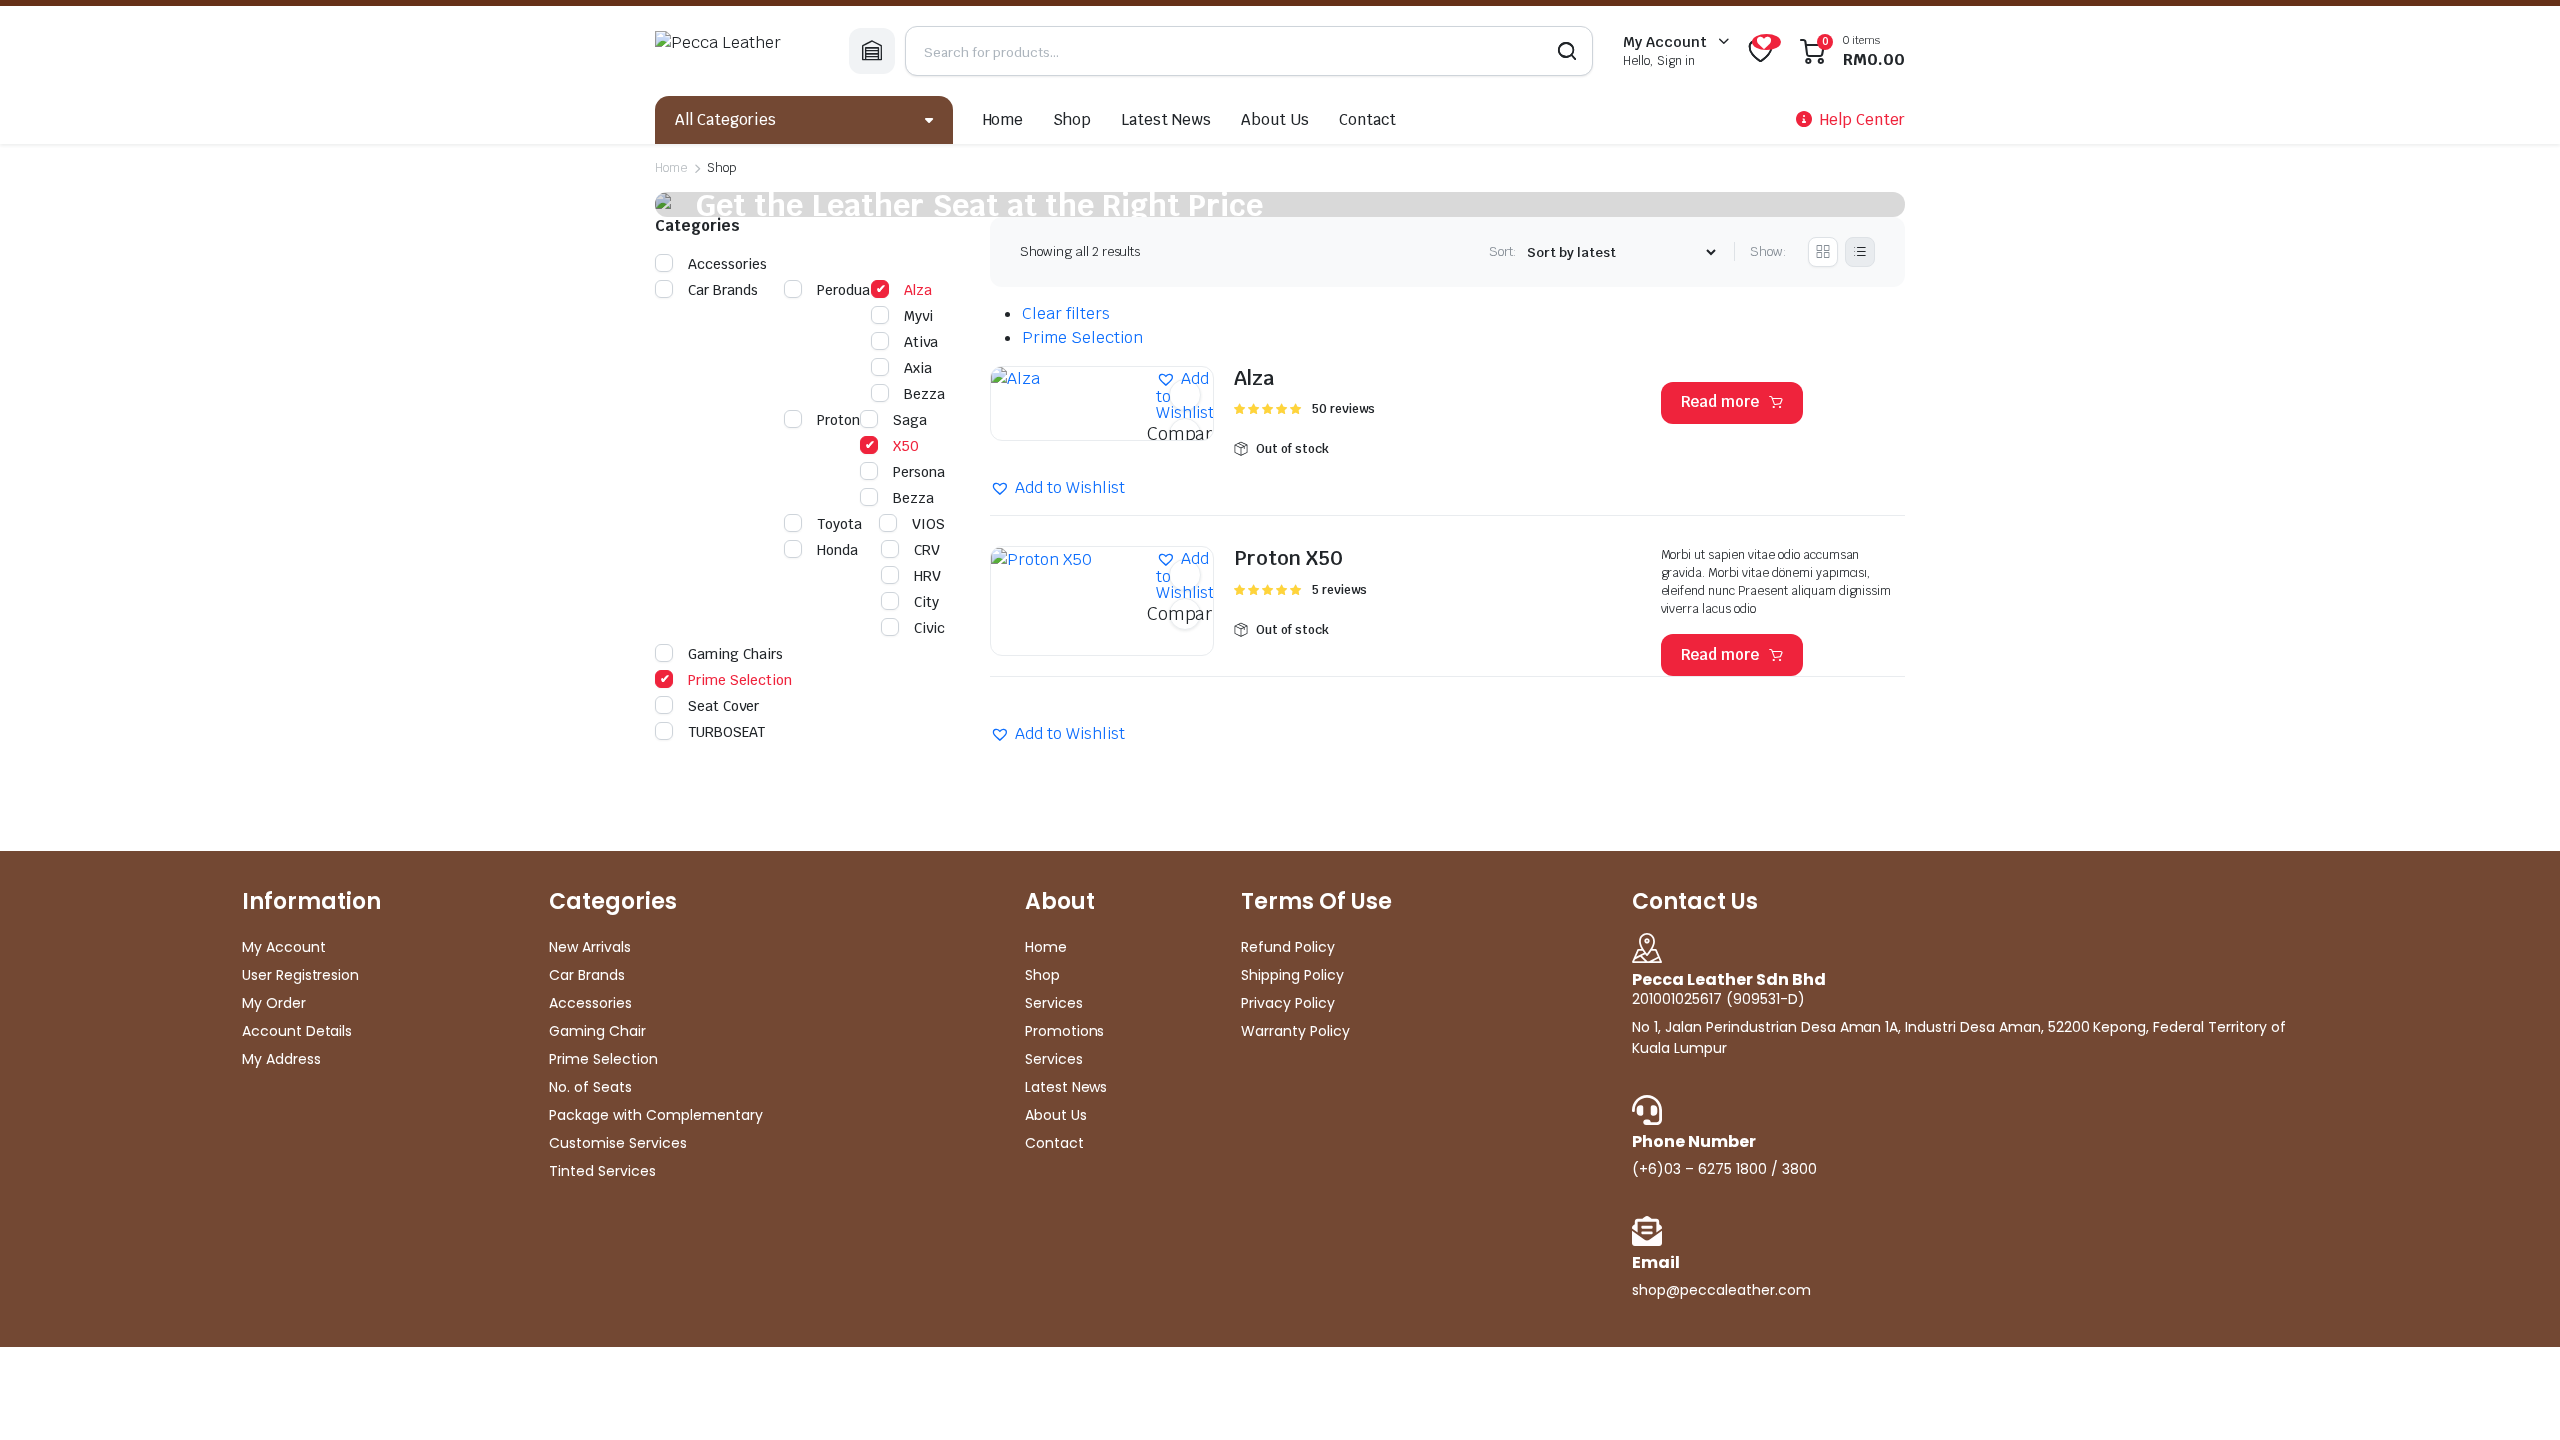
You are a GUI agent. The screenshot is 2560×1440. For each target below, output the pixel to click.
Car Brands (723, 290)
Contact (1367, 119)
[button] (1185, 395)
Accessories (727, 264)
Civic (929, 628)
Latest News (1166, 119)
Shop (1072, 119)
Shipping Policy (1292, 975)
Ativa (921, 342)
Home (1003, 119)
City (926, 602)
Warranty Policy (1295, 1031)
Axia (918, 368)
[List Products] (1860, 252)
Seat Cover (723, 706)
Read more (1720, 401)
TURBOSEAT (726, 732)
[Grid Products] (1823, 252)
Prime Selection (1082, 337)
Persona (919, 472)
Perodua (843, 290)
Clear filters (1066, 313)
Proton (838, 420)
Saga (910, 420)
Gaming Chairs (735, 654)
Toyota (839, 524)
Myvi (918, 316)
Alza (1254, 378)
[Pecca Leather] (737, 51)
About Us (1275, 119)
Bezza (924, 394)
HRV (927, 576)
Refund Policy (1288, 947)
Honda (837, 550)
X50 (906, 446)
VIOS (928, 524)
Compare (1185, 433)
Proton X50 (1288, 558)
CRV (927, 550)
